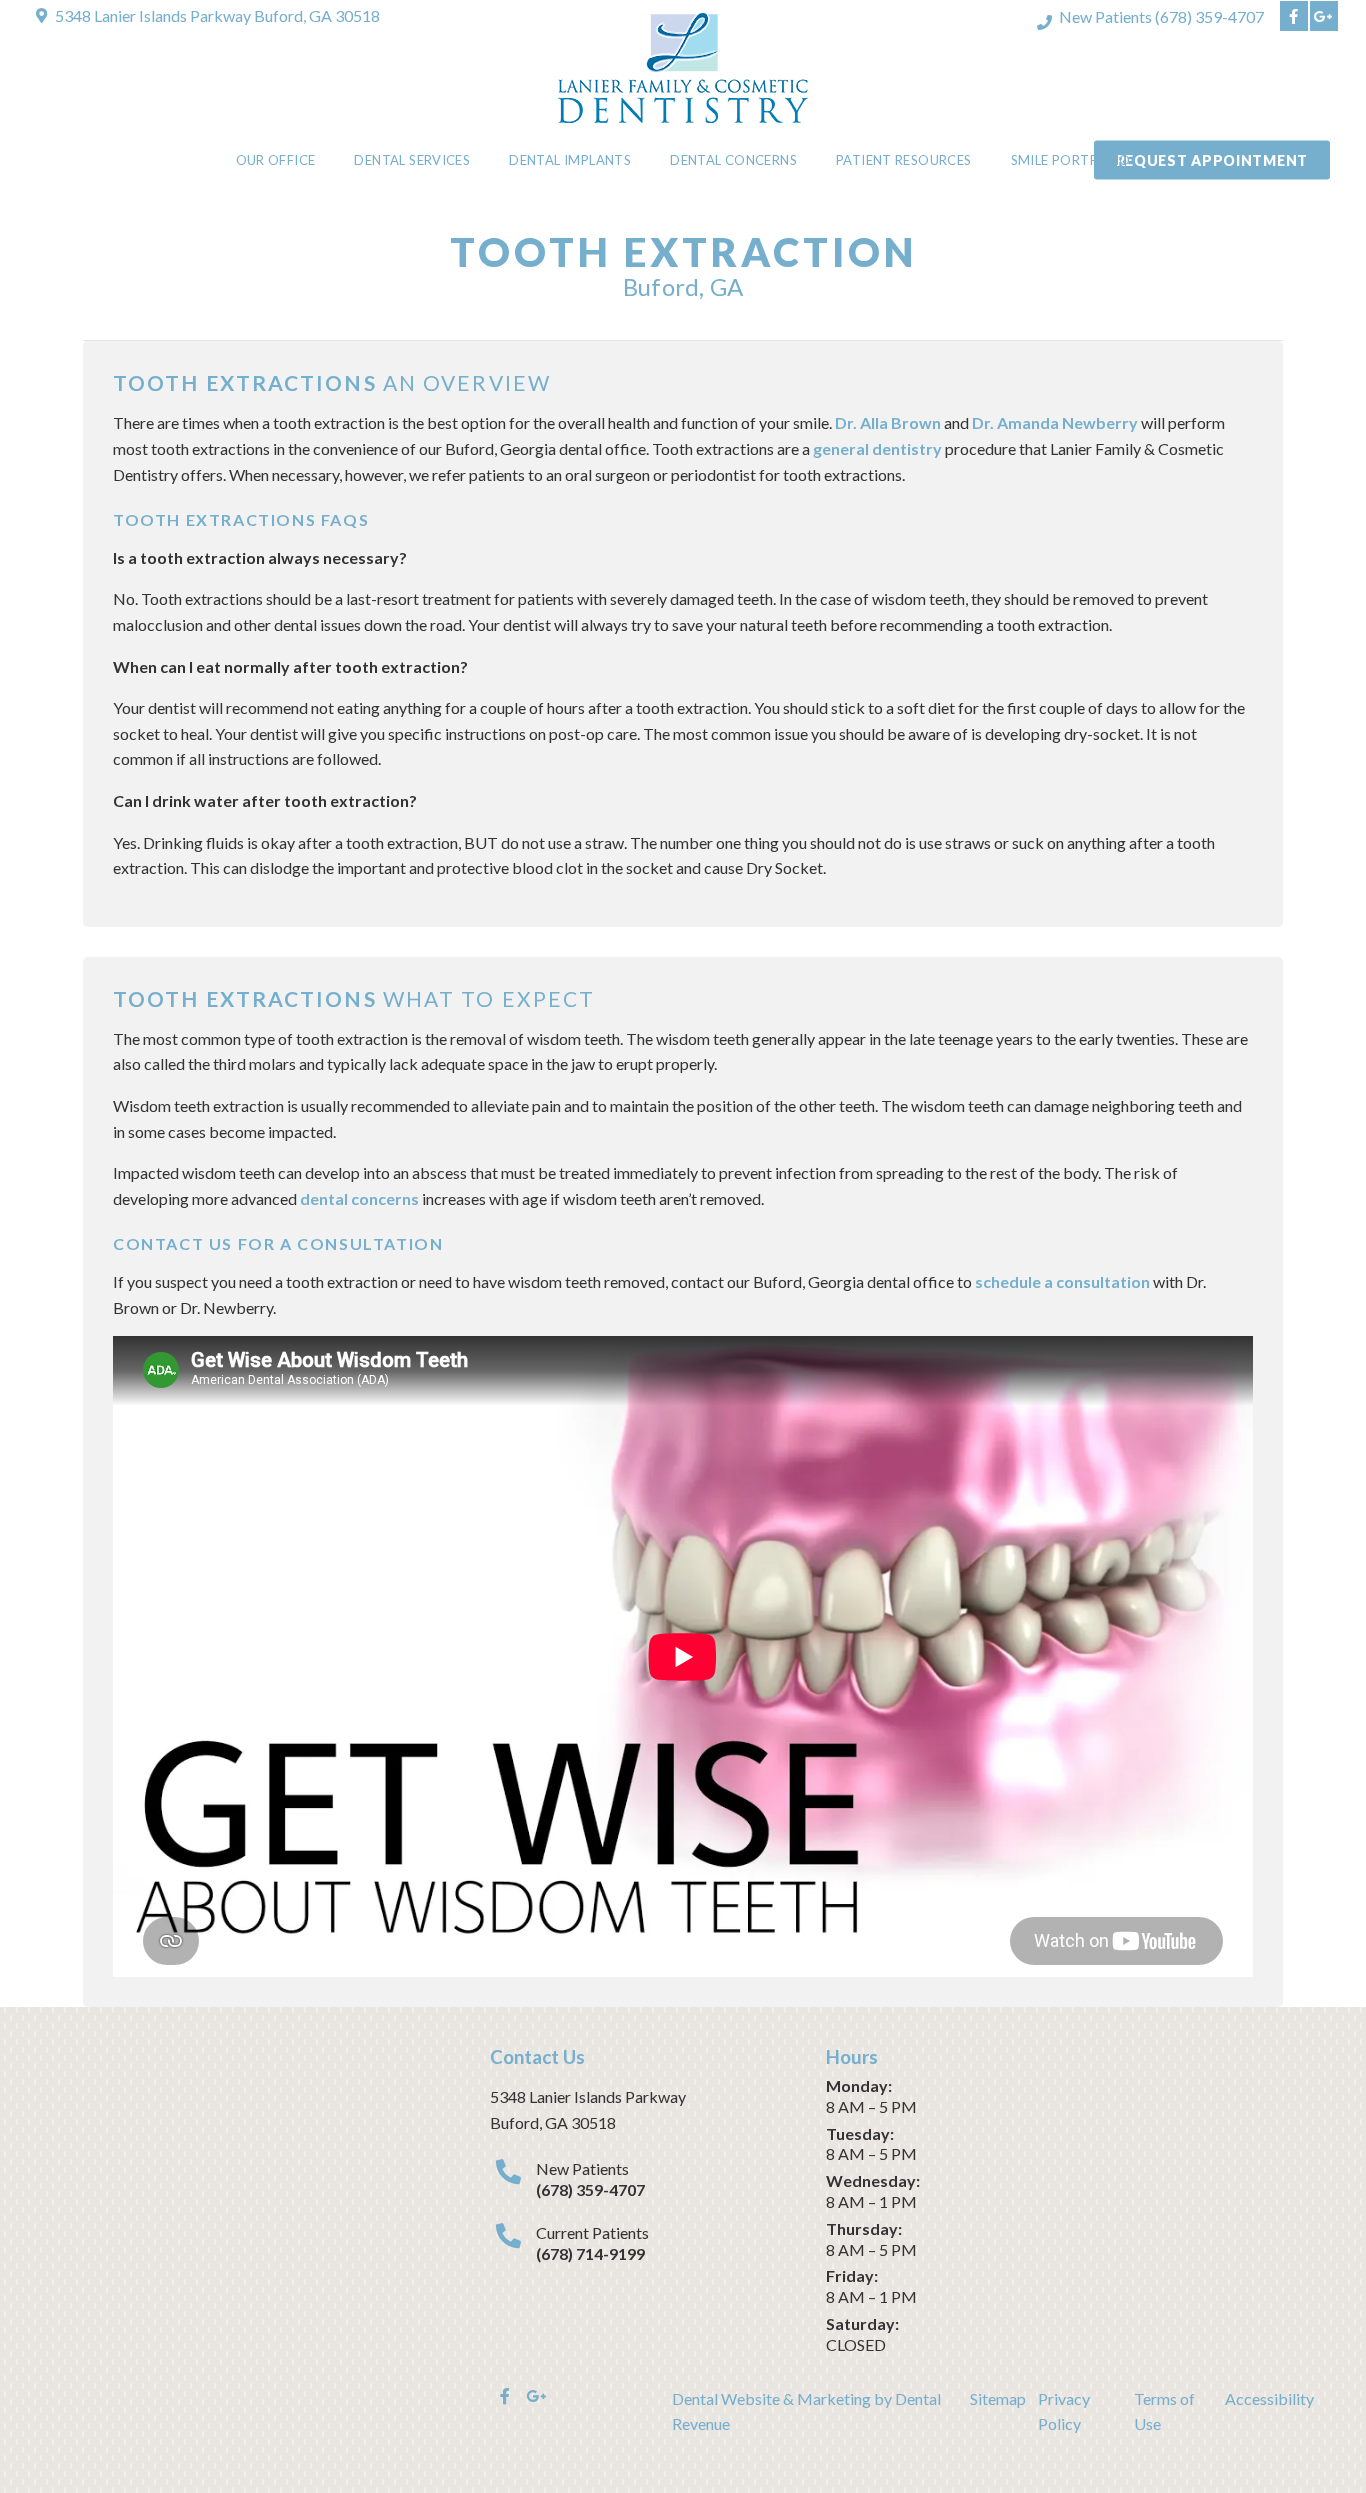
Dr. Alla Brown (888, 422)
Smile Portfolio (1071, 160)
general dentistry (879, 448)
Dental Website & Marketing (771, 2398)
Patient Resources (904, 160)
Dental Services (412, 160)
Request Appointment (1212, 160)
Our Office (276, 160)
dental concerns (359, 1198)
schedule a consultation (1062, 1281)
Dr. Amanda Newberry (1055, 422)
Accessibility (1269, 2398)
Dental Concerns (733, 160)
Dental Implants (570, 160)
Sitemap (998, 2398)
